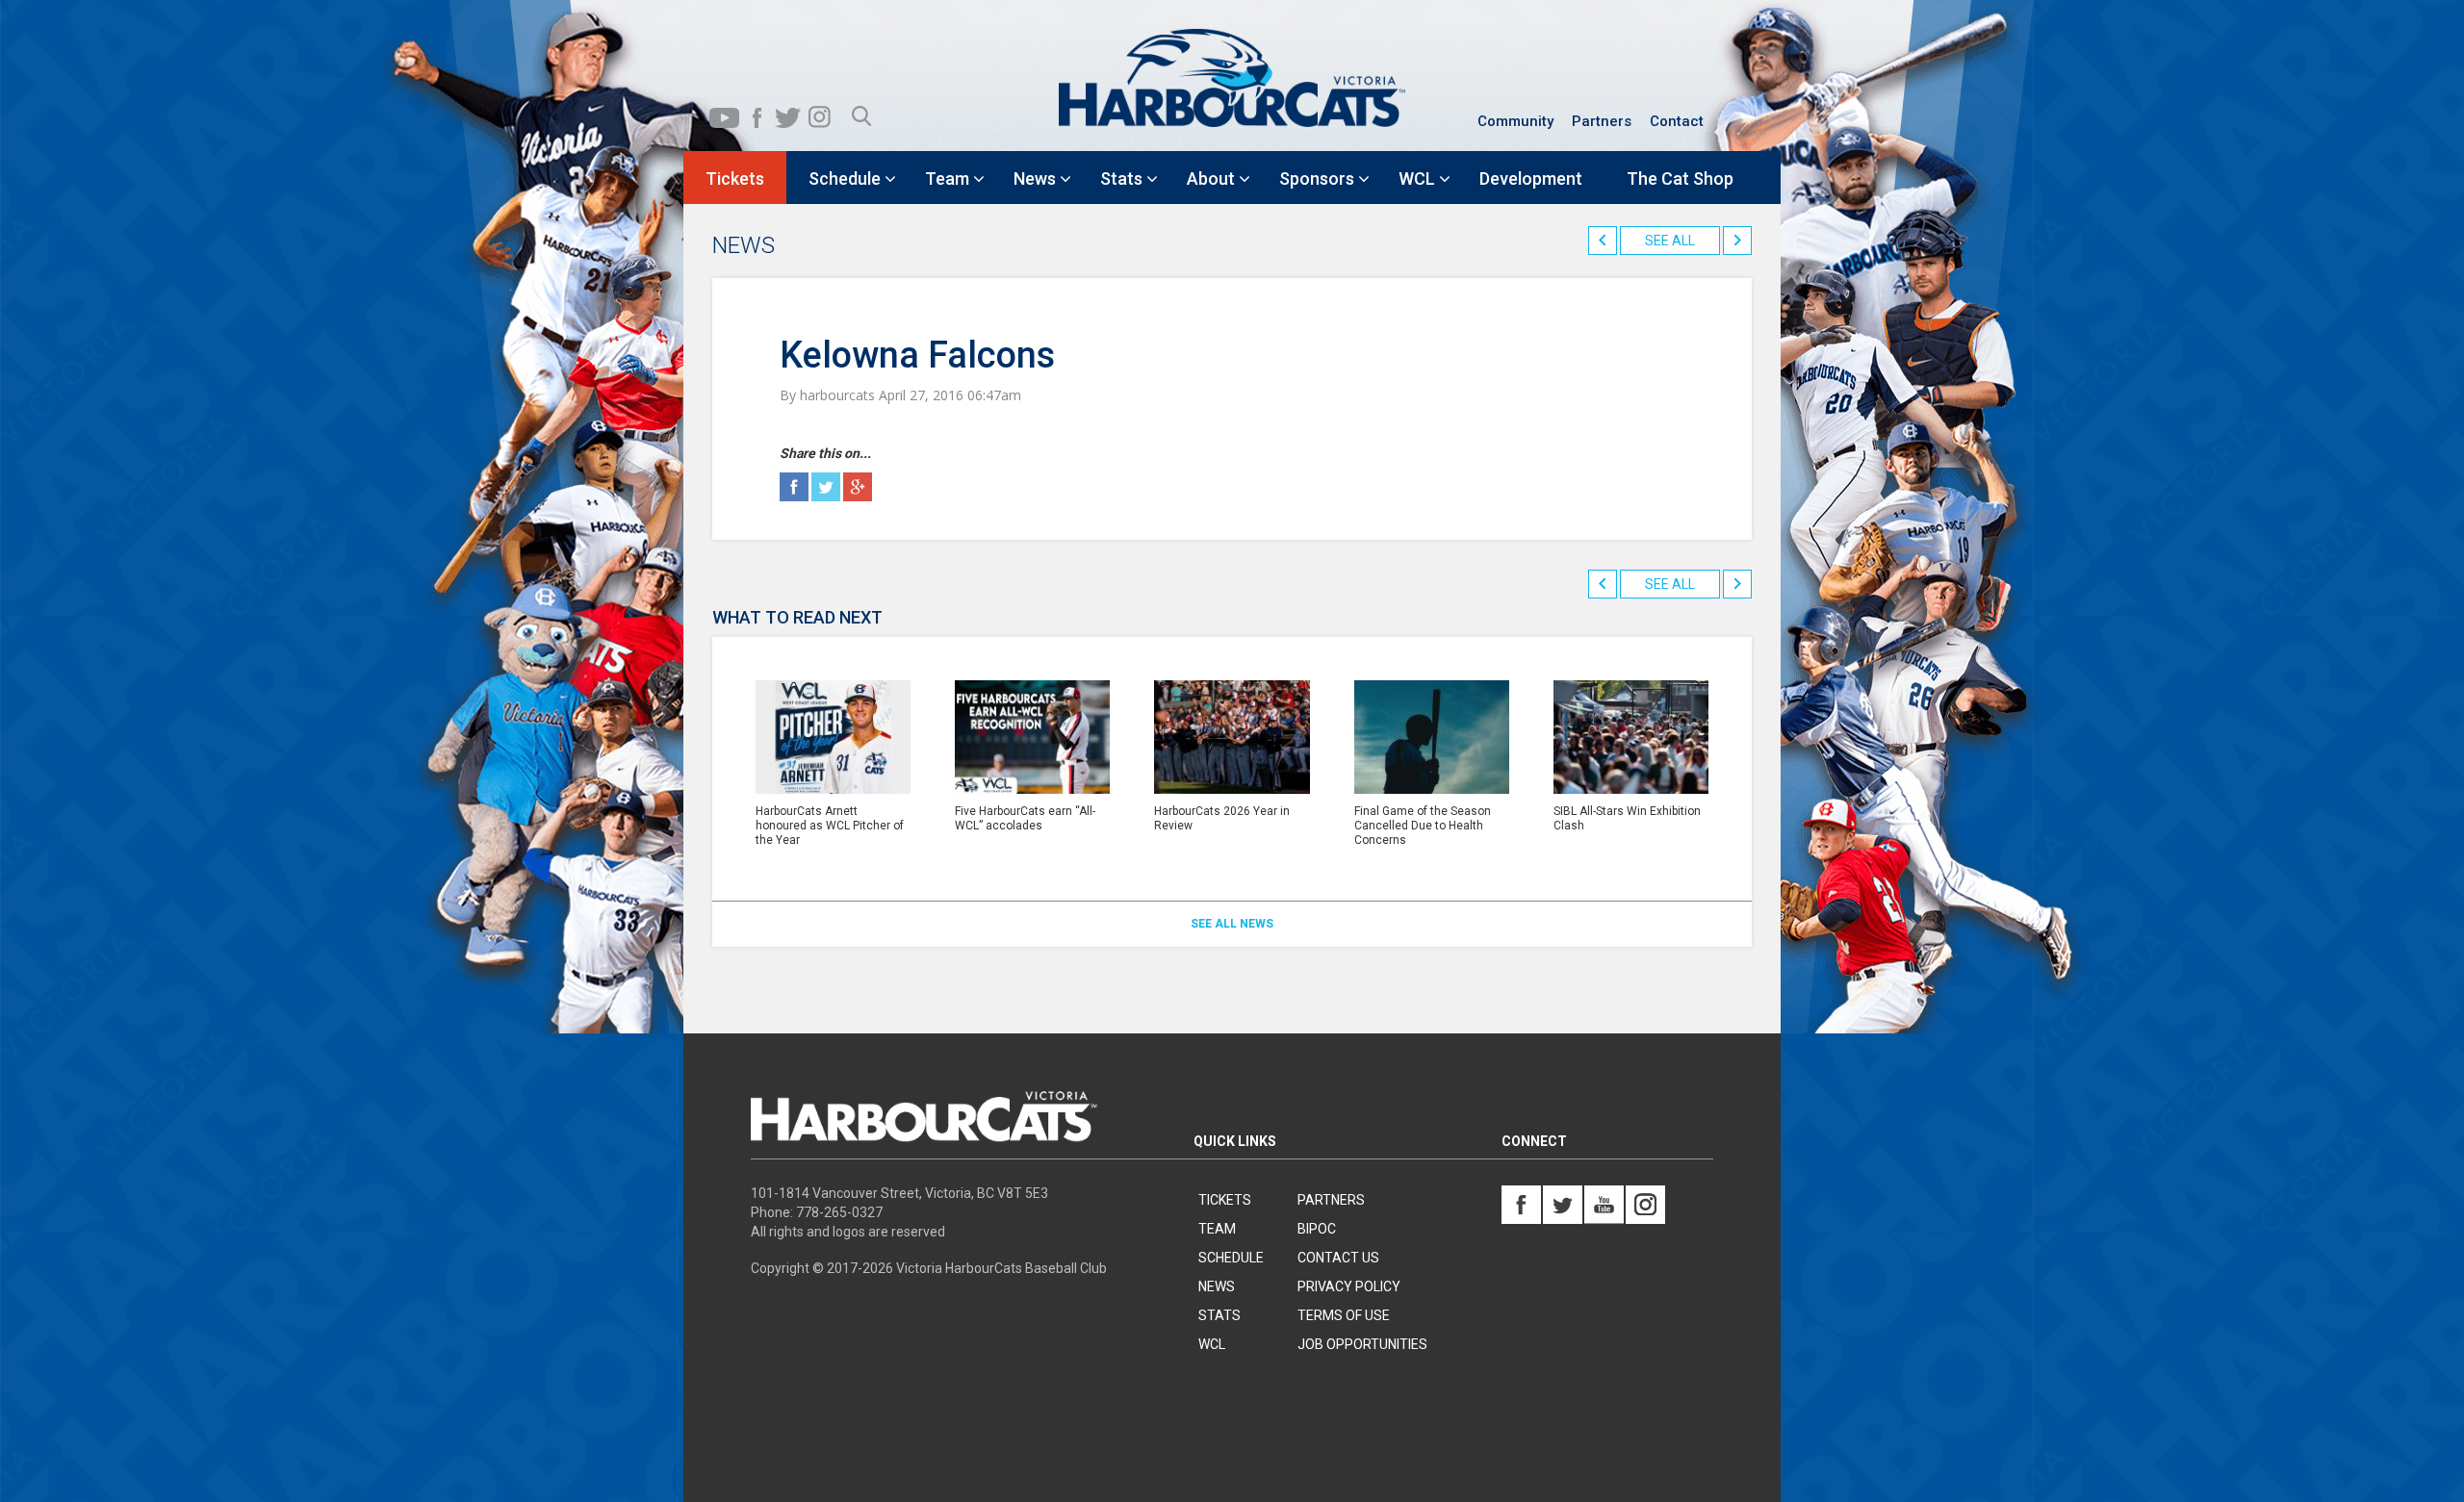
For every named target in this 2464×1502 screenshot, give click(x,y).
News (1217, 1286)
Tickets (1225, 1200)
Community (1515, 121)
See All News (1232, 924)
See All (1670, 241)
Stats (1219, 1315)
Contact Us (1338, 1258)
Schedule (1231, 1258)
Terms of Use (1344, 1315)
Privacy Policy (1349, 1286)
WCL (1212, 1344)
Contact (1677, 121)
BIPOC (1317, 1229)
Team (1217, 1229)
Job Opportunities (1362, 1344)
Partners (1602, 121)
